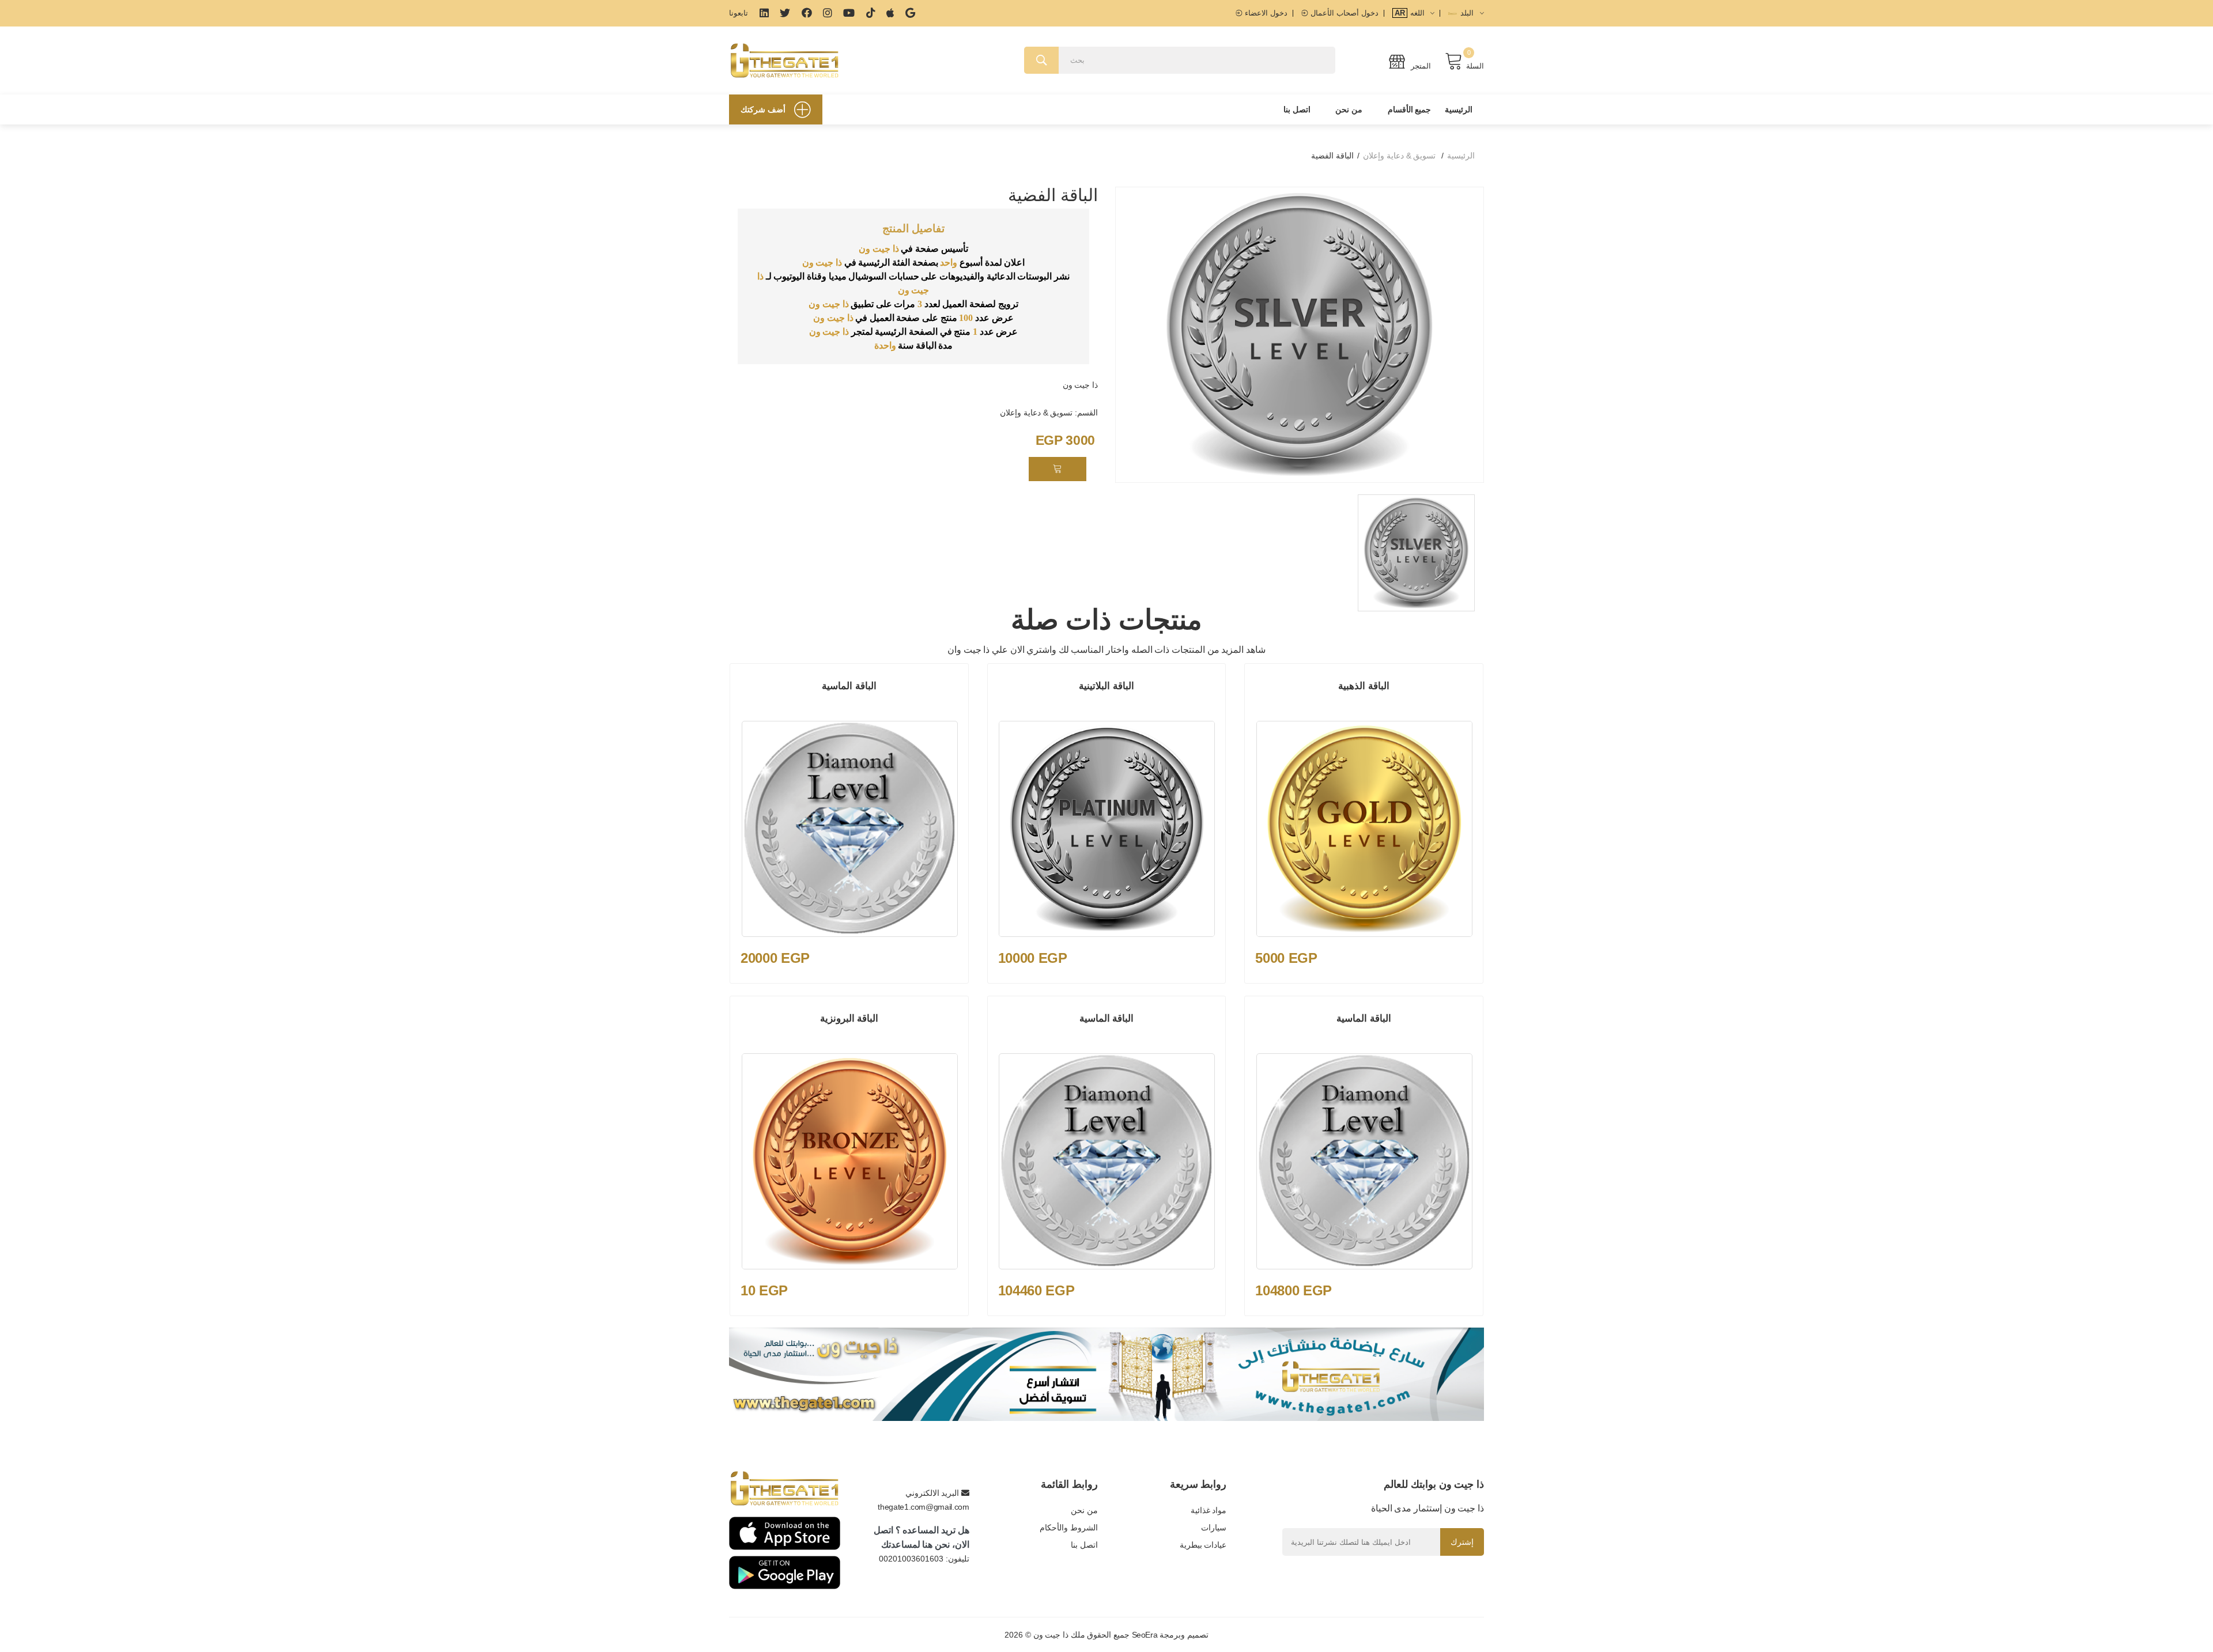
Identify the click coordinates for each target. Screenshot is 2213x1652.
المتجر (1420, 66)
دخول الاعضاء (1265, 13)
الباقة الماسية (849, 686)
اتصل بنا (1297, 109)
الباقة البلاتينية (1106, 686)
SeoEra (1145, 1635)
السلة (1475, 66)
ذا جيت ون (1080, 385)
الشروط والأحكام (1069, 1528)
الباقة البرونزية (849, 1018)
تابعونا (739, 13)
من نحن (1349, 109)
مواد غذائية (1209, 1510)
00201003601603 (911, 1559)
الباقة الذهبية (1364, 686)
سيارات (1214, 1528)
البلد (1467, 13)
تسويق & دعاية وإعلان (1399, 156)
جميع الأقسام (1410, 109)
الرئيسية (1459, 109)
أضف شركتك (763, 109)
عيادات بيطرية (1203, 1545)
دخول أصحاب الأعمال (1343, 13)
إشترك (1462, 1542)
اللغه (1411, 13)
